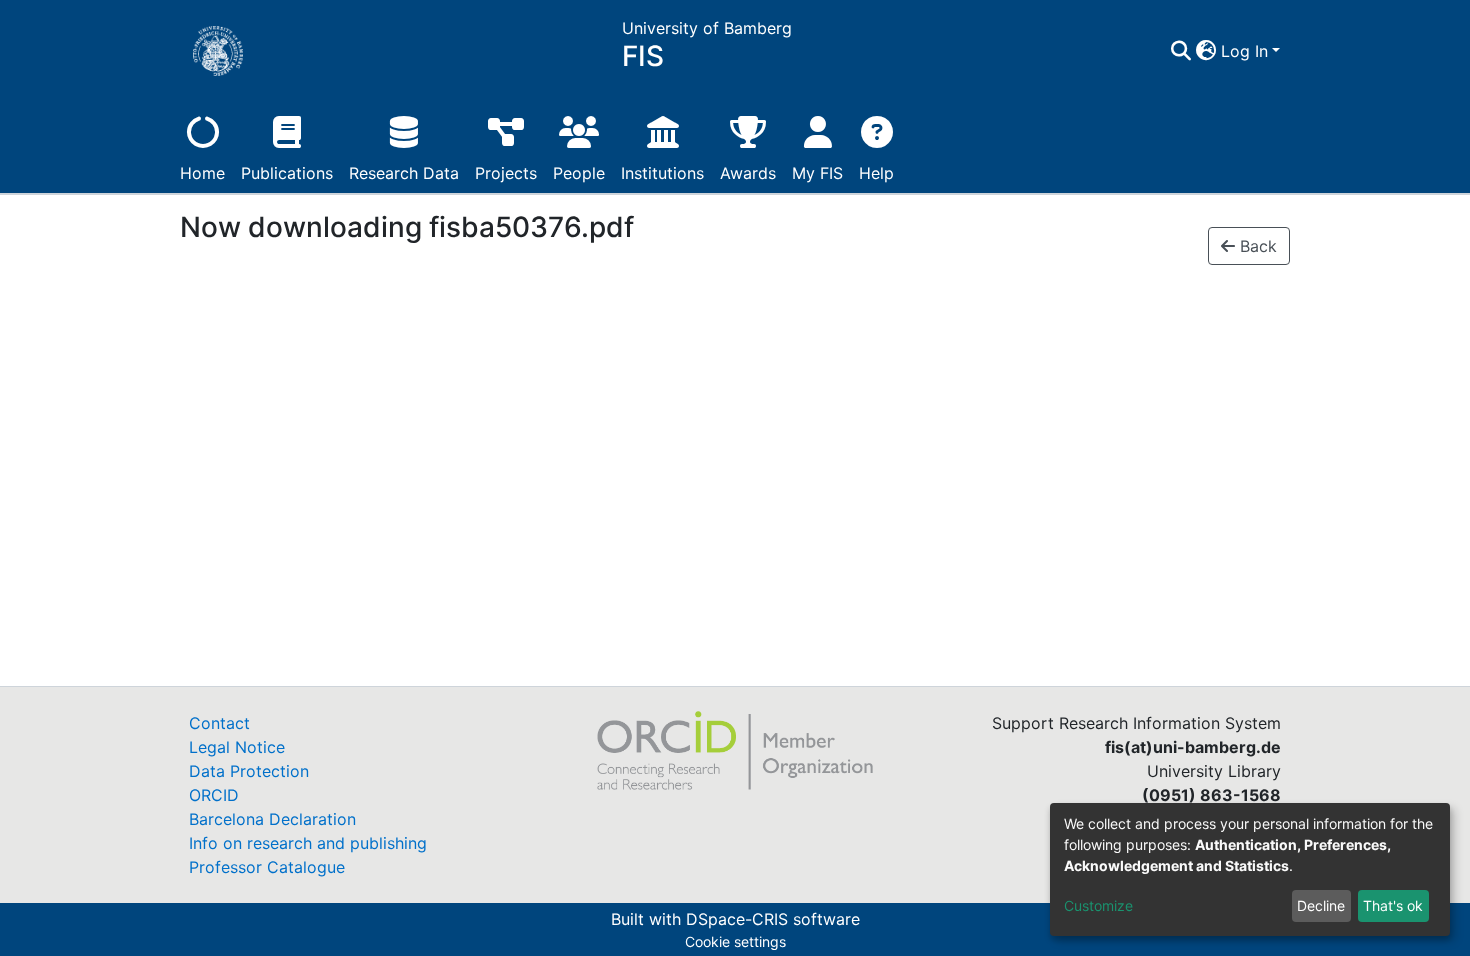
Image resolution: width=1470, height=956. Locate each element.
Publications (287, 173)
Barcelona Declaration (272, 819)
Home (202, 173)
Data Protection (249, 771)
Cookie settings (735, 941)
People (579, 173)
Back (1256, 246)
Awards (748, 173)
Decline (1321, 905)
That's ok (1393, 905)
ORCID (214, 795)
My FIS (817, 173)
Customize (1098, 905)
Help (876, 173)
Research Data (404, 173)
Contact (219, 723)
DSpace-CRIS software (773, 919)
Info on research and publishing (308, 843)
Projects (506, 173)
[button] (1206, 51)
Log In (1244, 51)
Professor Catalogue (267, 867)
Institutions (662, 173)
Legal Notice (237, 747)
